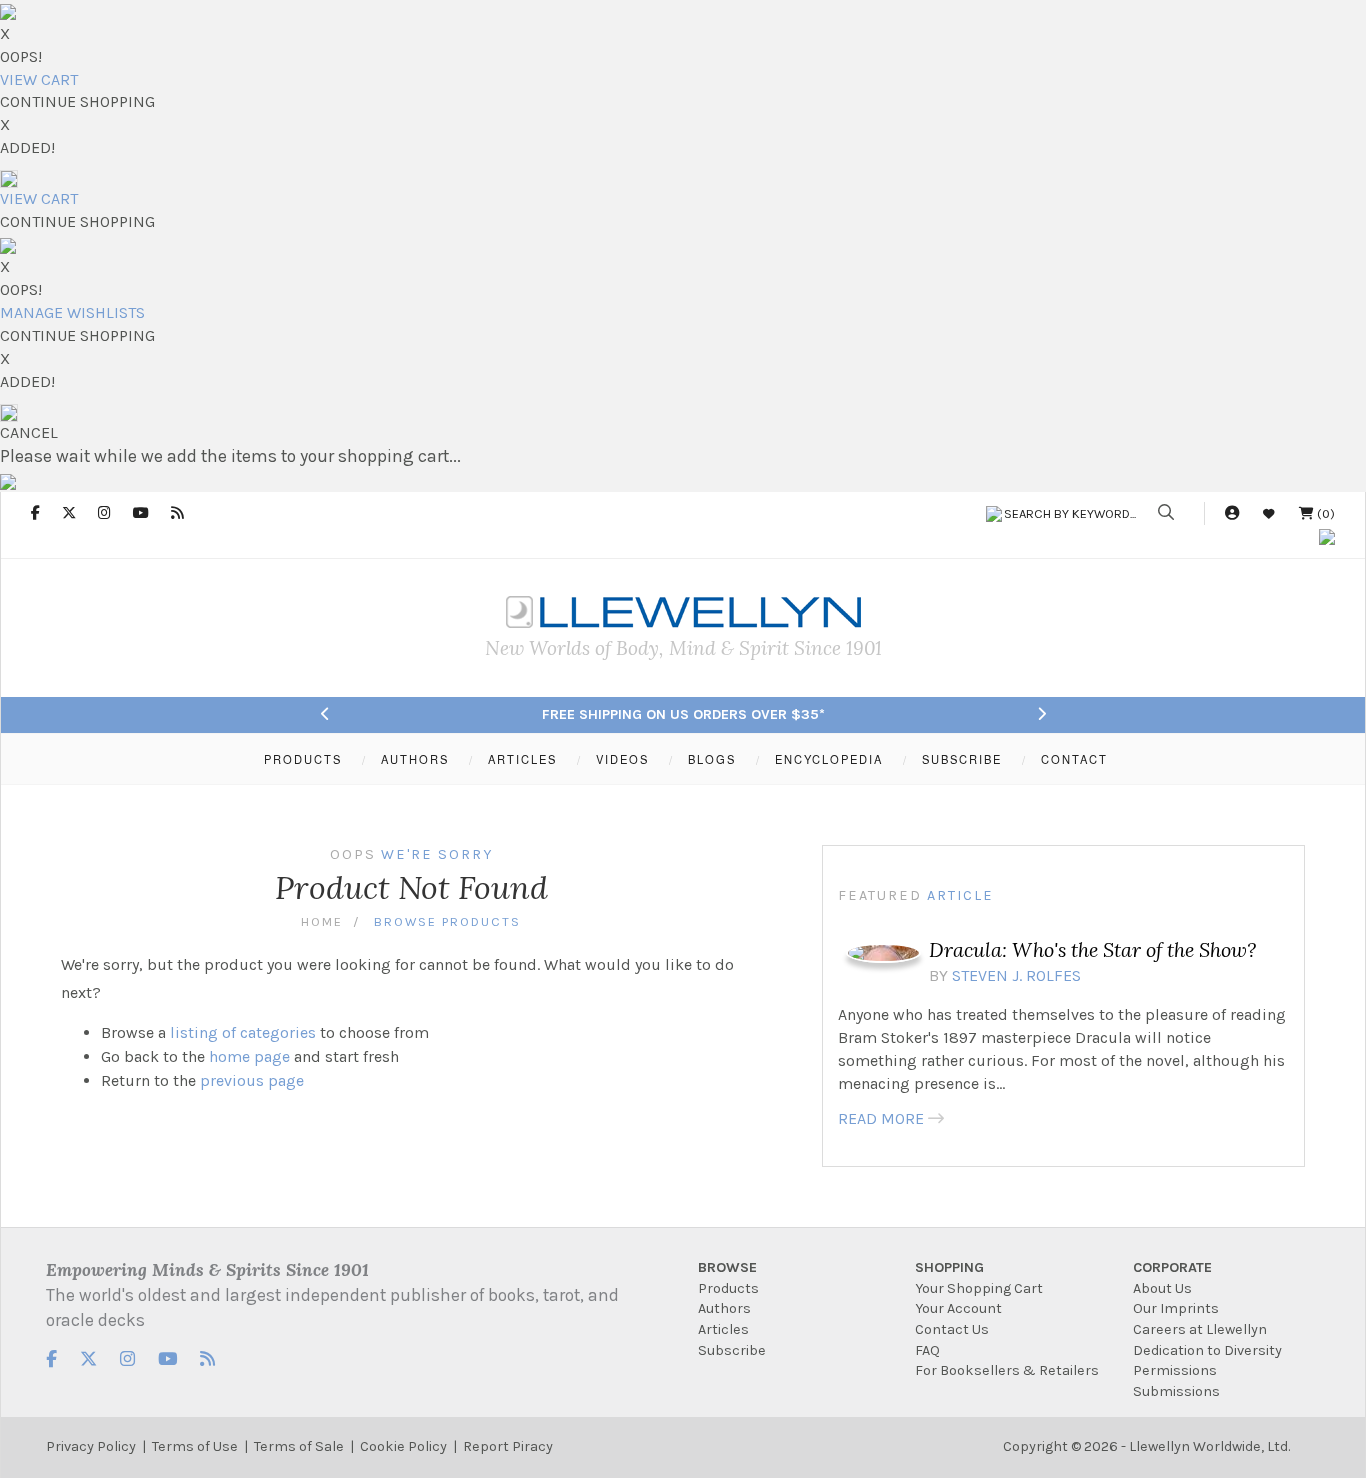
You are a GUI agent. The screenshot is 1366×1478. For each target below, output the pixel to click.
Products (728, 1288)
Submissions (1176, 1391)
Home (322, 921)
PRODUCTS (303, 759)
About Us (1162, 1288)
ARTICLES (522, 759)
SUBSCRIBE (962, 759)
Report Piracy (508, 1446)
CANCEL (29, 432)
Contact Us (952, 1329)
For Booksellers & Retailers (1007, 1370)
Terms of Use (195, 1446)
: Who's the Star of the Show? (1092, 949)
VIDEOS (622, 759)
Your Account (958, 1308)
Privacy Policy (91, 1446)
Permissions (1175, 1370)
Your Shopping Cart (979, 1288)
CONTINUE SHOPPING (77, 101)
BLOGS (712, 759)
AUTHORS (415, 759)
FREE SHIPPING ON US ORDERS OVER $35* (683, 714)
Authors (724, 1308)
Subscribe (732, 1350)
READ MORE (881, 1118)
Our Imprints (1176, 1308)
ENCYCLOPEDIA (829, 759)
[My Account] (1232, 513)
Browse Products (447, 921)
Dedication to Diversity (1207, 1350)
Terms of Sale (299, 1446)
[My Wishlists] (1269, 513)
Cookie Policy (403, 1446)
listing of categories (243, 1032)
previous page (252, 1080)
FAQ (927, 1350)
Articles (723, 1329)
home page (249, 1056)
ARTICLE (960, 895)
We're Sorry (437, 854)
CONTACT (1074, 759)
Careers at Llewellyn (1200, 1329)
